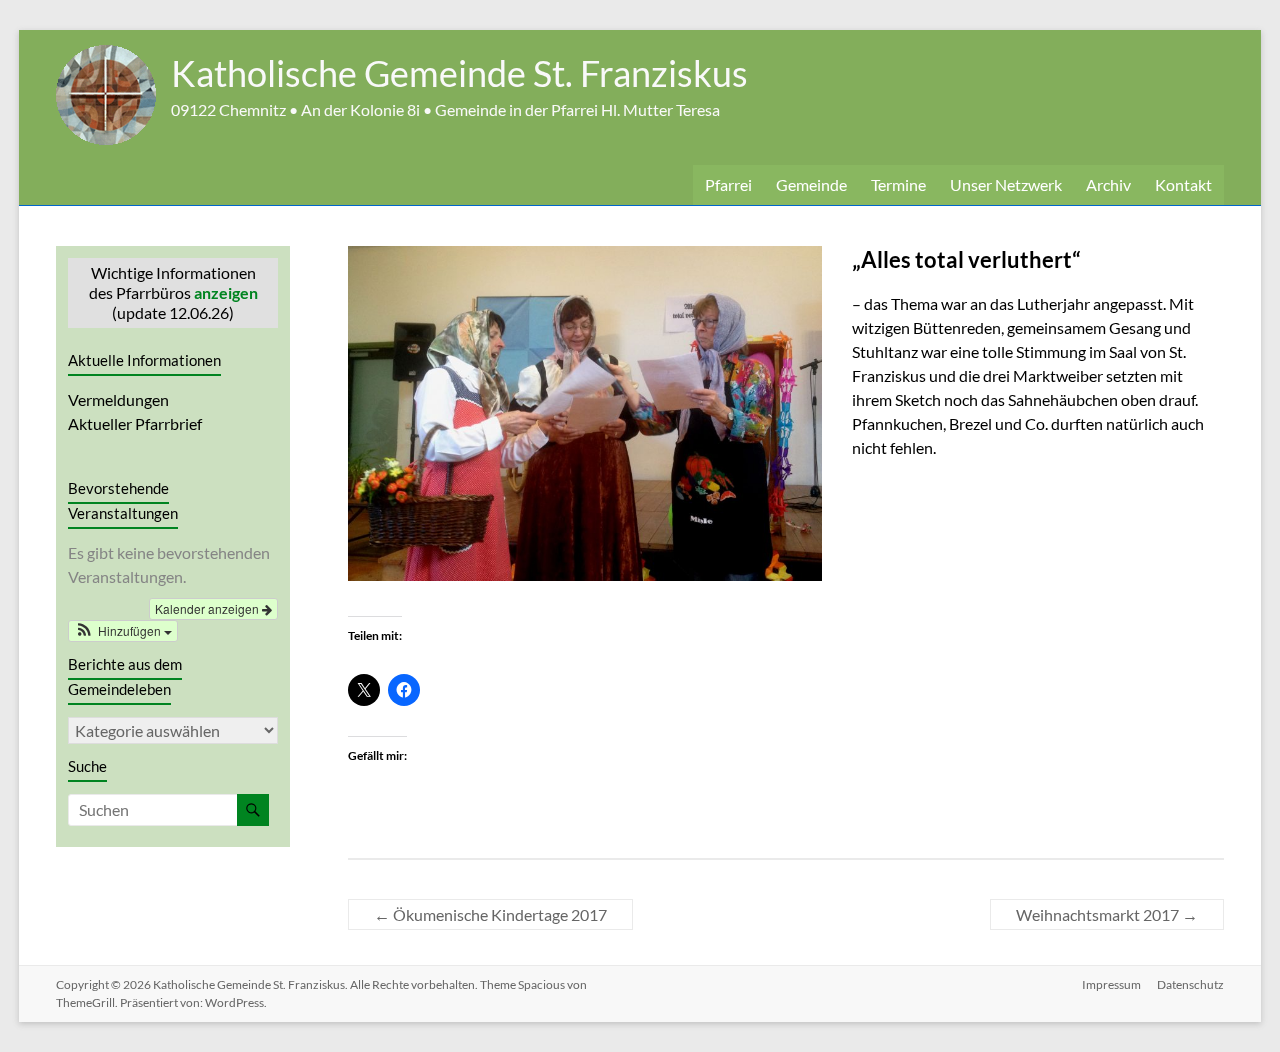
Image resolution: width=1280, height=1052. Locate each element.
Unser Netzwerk (1006, 184)
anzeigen (226, 292)
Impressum (1111, 984)
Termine (898, 184)
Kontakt (1183, 184)
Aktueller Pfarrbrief (135, 423)
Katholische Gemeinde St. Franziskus (459, 73)
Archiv (1108, 184)
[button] (123, 631)
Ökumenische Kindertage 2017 (490, 914)
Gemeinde (811, 184)
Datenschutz (1190, 984)
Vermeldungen (118, 399)
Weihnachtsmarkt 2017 (1107, 914)
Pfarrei (728, 184)
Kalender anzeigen (208, 608)
